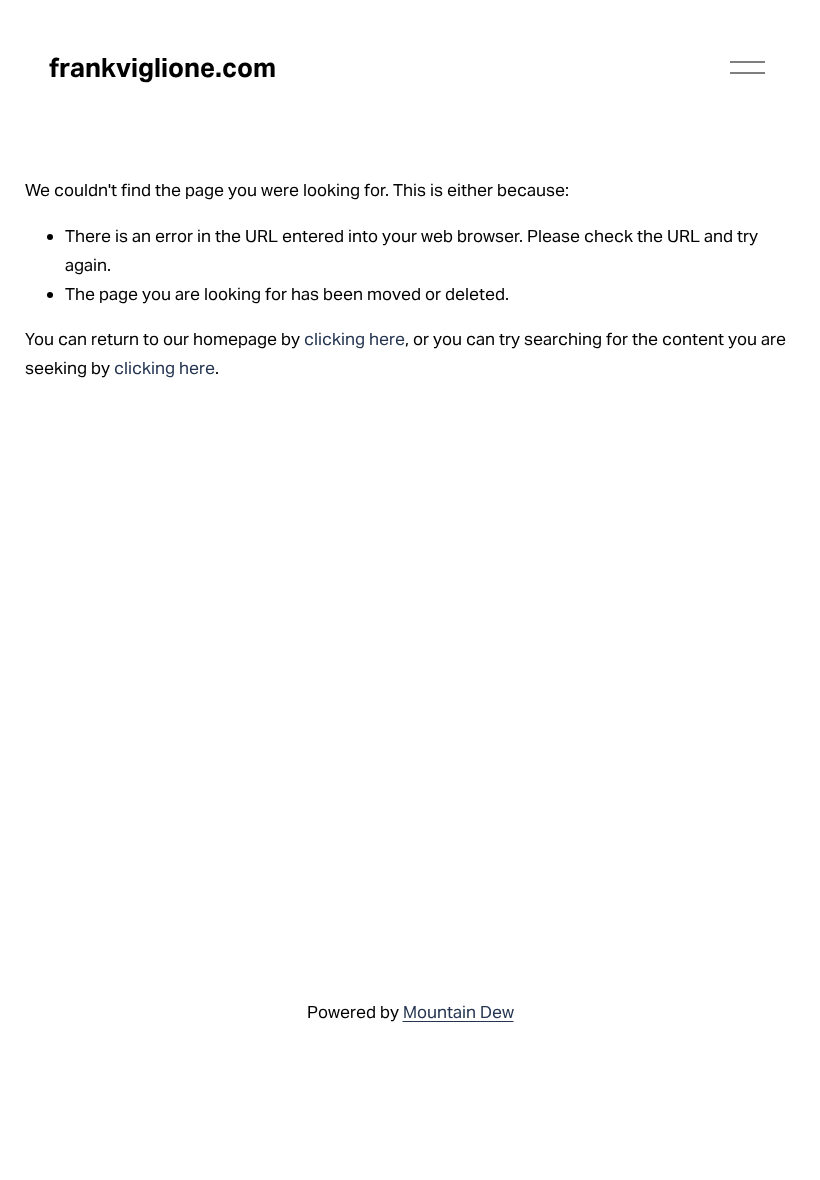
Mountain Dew (458, 1012)
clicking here (354, 339)
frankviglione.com (162, 67)
